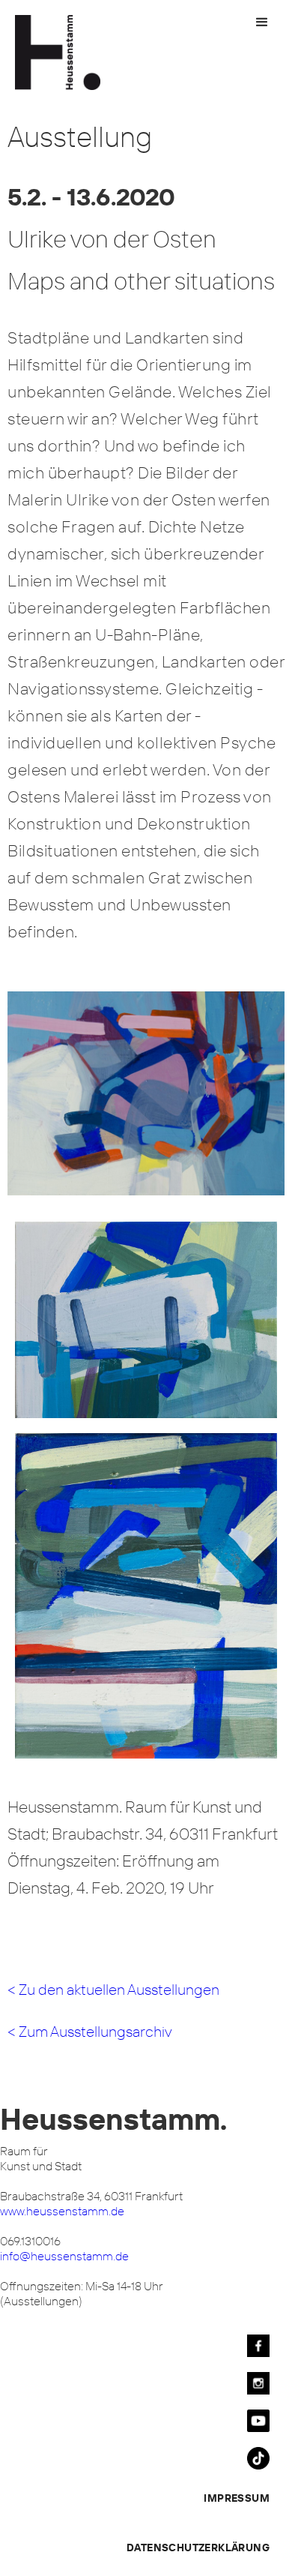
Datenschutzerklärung (198, 2548)
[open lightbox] (146, 1103)
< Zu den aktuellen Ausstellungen (113, 1989)
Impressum (237, 2498)
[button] (262, 22)
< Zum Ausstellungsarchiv (90, 2031)
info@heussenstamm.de (64, 2256)
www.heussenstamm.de (62, 2211)
